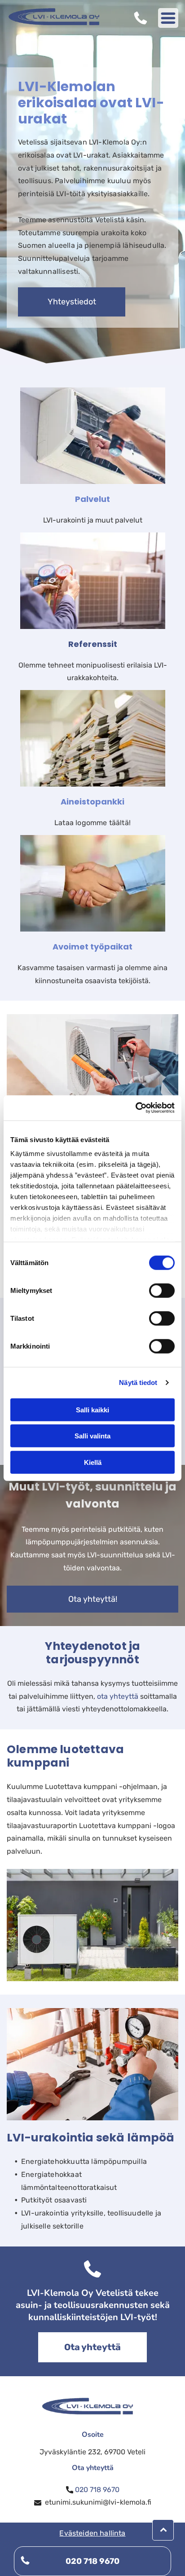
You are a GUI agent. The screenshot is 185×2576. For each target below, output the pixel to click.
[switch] (162, 1290)
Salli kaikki (92, 1409)
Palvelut (92, 499)
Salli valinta (92, 1436)
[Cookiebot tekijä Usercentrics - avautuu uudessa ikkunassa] (135, 1108)
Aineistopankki (92, 802)
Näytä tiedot (138, 1383)
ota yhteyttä (118, 1696)
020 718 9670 (97, 2490)
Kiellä (93, 1462)
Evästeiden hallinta (92, 2533)
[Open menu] (168, 18)
